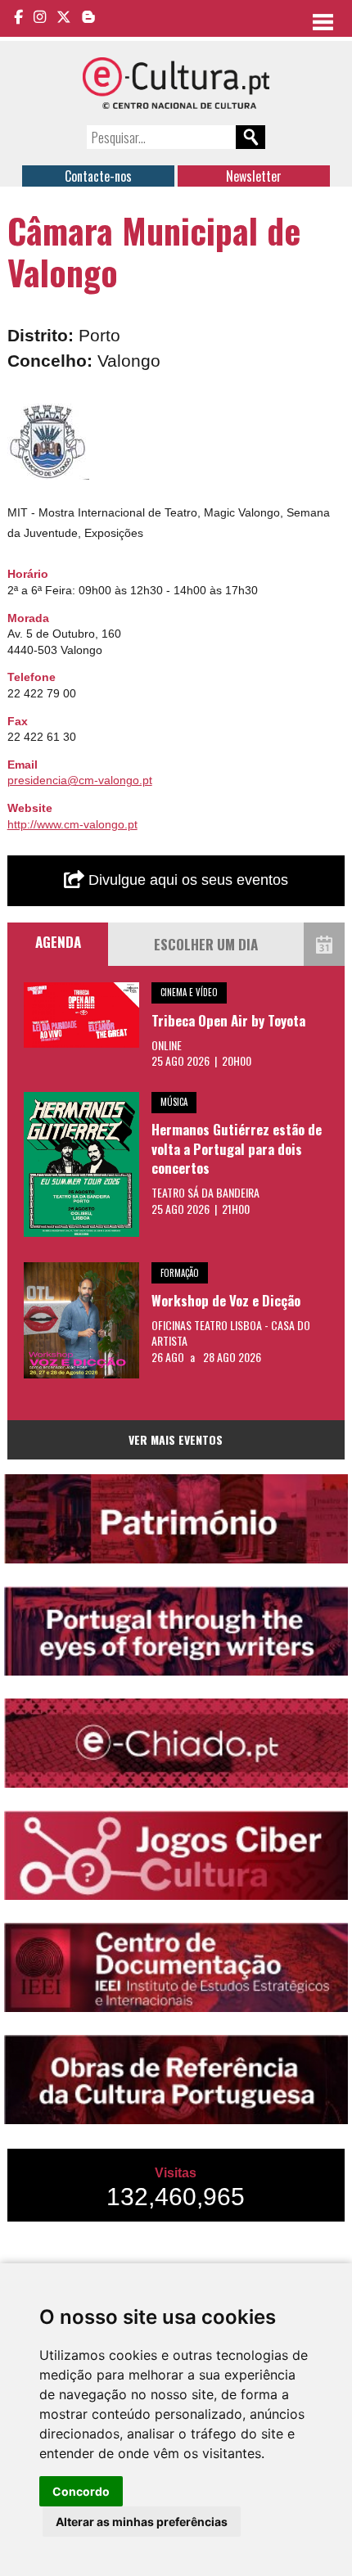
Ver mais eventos (176, 1439)
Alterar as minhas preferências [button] (142, 2522)
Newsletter (254, 176)
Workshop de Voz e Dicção (226, 1300)
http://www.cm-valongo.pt (72, 824)
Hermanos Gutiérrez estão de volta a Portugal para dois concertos (237, 1148)
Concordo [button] (81, 2491)
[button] (74, 418)
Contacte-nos (98, 176)
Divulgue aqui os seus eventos (186, 880)
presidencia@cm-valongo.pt (80, 780)
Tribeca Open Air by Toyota (228, 1020)
